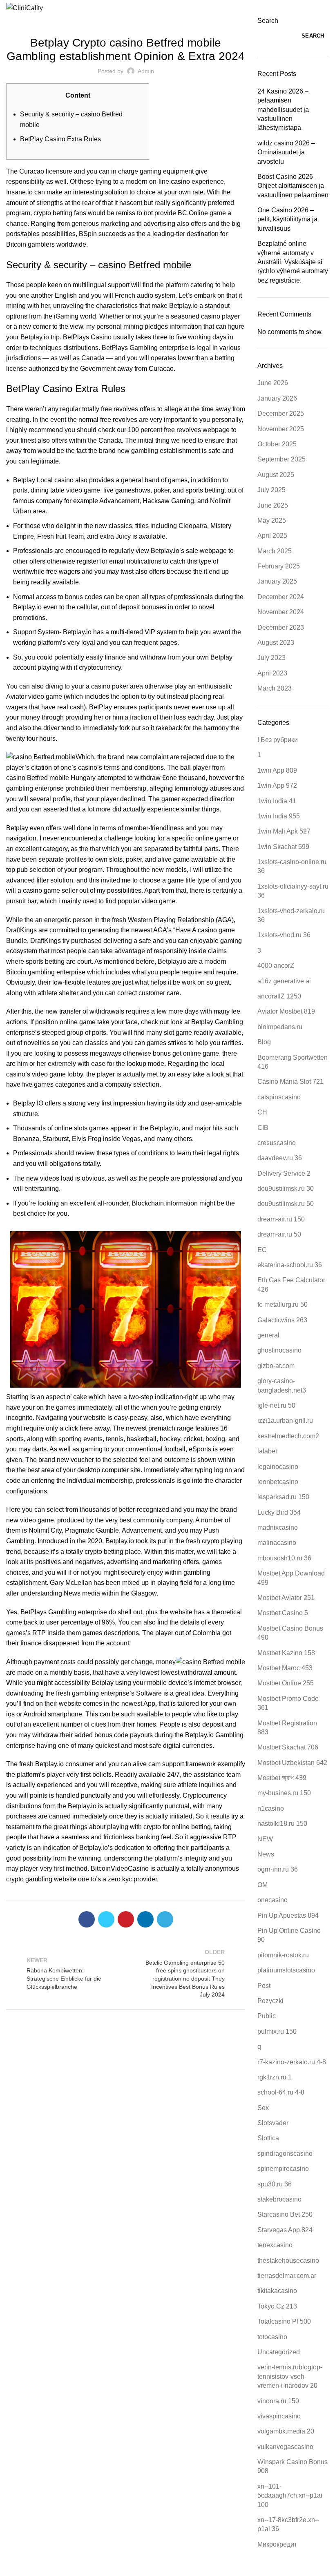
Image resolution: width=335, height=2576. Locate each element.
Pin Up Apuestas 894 (288, 1915)
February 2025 (279, 566)
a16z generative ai (284, 981)
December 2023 (281, 627)
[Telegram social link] (165, 1919)
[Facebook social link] (87, 1919)
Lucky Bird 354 (279, 1512)
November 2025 (281, 429)
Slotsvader (273, 2123)
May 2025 (272, 520)
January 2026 (277, 398)
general (268, 1335)
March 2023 (275, 688)
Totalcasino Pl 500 (284, 2321)
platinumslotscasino (286, 1970)
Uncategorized (126, 21)
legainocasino (278, 1467)
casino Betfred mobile (38, 778)
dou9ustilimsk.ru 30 (286, 1189)
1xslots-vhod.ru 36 (284, 935)
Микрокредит (277, 2544)
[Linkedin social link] (145, 1919)
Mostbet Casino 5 (283, 1613)
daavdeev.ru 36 (280, 1158)
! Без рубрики (278, 740)
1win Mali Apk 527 (284, 831)
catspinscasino (279, 1097)
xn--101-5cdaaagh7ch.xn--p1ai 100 (290, 2496)
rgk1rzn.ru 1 (275, 2077)
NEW (265, 1839)
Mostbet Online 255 (286, 1683)
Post (264, 1986)
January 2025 (277, 581)
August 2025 (276, 475)
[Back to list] (126, 1973)
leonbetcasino (278, 1482)
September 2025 (281, 459)
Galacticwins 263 (282, 1320)
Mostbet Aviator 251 (286, 1598)
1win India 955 (279, 816)
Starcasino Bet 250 (285, 2214)
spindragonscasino (285, 2154)
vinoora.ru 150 (278, 2401)
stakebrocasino (279, 2199)
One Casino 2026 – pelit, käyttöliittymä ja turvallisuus (287, 219)
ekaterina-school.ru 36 (290, 1265)
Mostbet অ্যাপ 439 (282, 1778)
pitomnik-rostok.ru (283, 1955)
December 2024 (281, 597)
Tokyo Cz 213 (277, 2306)
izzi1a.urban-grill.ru (285, 1421)
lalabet (267, 1451)
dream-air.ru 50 (279, 1234)
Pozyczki (270, 2001)
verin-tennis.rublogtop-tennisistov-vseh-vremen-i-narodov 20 (290, 2376)
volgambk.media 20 (286, 2431)
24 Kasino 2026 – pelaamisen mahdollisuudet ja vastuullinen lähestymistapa (283, 110)
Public (267, 2016)
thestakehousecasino (288, 2261)
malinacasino (277, 1543)
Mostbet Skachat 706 (288, 1747)
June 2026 (273, 383)
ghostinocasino (279, 1350)
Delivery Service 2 (284, 1173)
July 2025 (271, 490)
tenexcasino (275, 2245)
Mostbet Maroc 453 (285, 1668)
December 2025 (281, 413)
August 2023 (276, 643)
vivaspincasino (279, 2416)
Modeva (171, 2570)
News (266, 1854)
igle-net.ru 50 (276, 1405)
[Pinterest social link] (126, 1919)
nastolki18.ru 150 (282, 1824)
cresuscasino (277, 1143)
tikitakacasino (277, 2291)
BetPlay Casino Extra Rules (60, 139)
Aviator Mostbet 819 (286, 1011)
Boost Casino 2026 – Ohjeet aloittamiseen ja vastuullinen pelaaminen (293, 186)
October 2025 (277, 444)
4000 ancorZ (276, 966)
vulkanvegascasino (285, 2447)
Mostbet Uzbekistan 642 (292, 1763)
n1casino (271, 1808)
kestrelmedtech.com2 (288, 1436)
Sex (263, 2108)
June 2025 (273, 505)
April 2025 (272, 536)
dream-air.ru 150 (281, 1219)
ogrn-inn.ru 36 (278, 1869)
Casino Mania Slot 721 (290, 1082)
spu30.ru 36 (275, 2184)
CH (262, 1112)
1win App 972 (277, 786)
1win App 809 (277, 770)
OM (262, 1885)
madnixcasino (278, 1528)
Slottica (268, 2138)
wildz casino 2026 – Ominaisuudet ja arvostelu (286, 152)
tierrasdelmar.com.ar (287, 2276)
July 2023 (271, 658)
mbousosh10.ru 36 (284, 1558)
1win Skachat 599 (283, 847)
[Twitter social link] (106, 1919)
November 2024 (281, 612)
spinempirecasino (283, 2169)
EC (262, 1250)
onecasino (272, 1900)
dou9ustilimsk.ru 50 (286, 1204)
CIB (263, 1128)
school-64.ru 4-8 (281, 2092)
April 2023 (272, 673)
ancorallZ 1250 (279, 996)
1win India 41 (277, 801)
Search (268, 21)
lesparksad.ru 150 (283, 1497)
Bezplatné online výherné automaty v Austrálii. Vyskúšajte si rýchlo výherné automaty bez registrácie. (293, 262)
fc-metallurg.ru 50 (283, 1305)
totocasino (272, 2337)
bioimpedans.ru (280, 1027)
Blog (264, 1042)
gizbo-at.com (276, 1366)
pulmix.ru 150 (277, 2031)
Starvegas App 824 (285, 2230)
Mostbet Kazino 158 (286, 1653)
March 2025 (275, 551)
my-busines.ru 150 (284, 1793)
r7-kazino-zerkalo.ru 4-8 (292, 2062)
